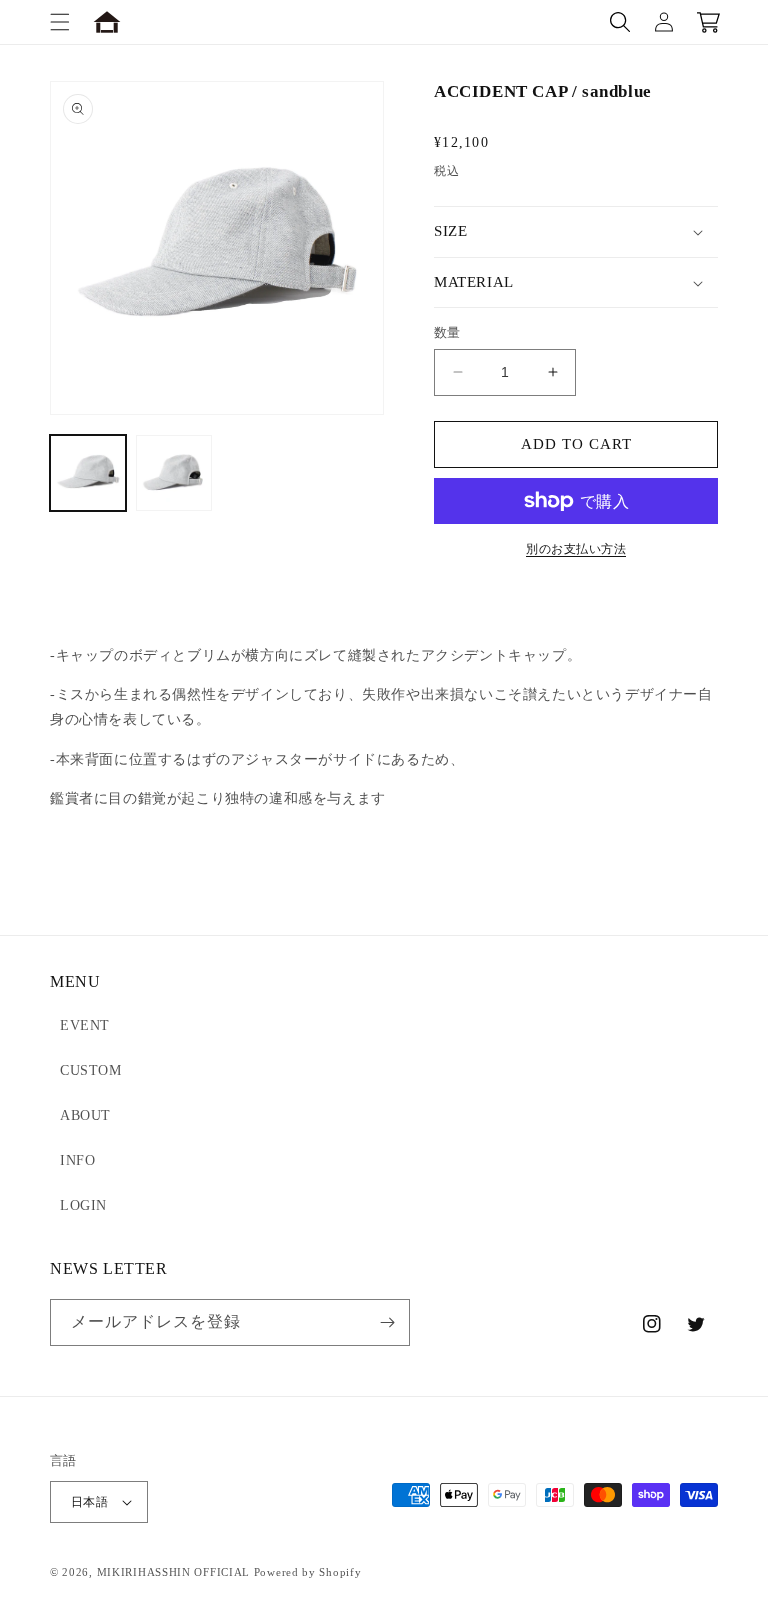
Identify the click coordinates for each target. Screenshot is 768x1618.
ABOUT (85, 1115)
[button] (60, 22)
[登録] (387, 1322)
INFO (77, 1160)
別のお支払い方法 (576, 549)
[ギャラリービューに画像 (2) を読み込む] (174, 473)
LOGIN (83, 1205)
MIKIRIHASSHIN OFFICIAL (173, 1572)
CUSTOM (91, 1070)
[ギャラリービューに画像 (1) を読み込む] (88, 473)
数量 (447, 332)
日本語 (89, 1502)
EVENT (85, 1025)
